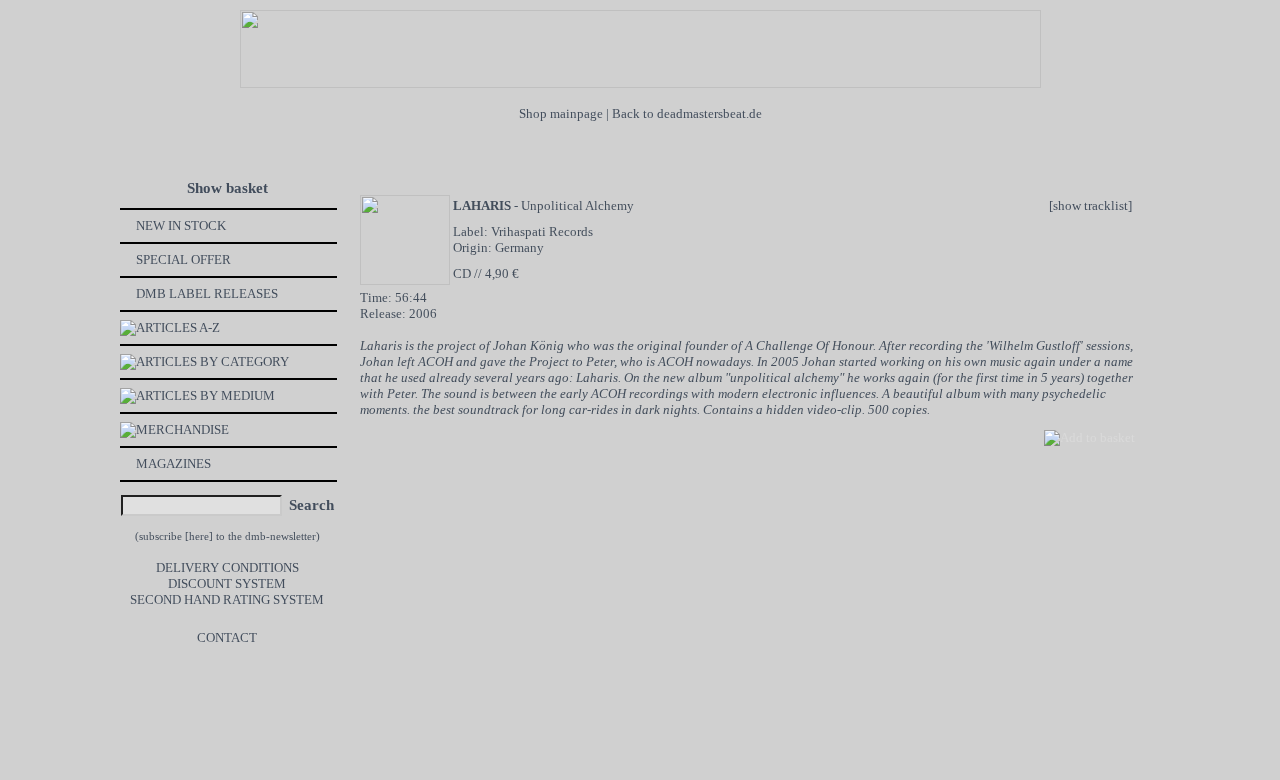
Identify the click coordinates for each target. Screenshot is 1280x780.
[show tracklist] (1090, 205)
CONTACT (227, 637)
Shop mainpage (561, 113)
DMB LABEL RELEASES (207, 293)
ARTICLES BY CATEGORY (212, 361)
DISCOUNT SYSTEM (227, 583)
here (199, 536)
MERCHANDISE (182, 429)
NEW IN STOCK (181, 225)
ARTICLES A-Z (178, 327)
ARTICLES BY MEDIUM (205, 395)
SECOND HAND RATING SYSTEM (227, 599)
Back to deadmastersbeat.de (687, 113)
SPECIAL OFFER (183, 259)
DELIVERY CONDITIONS (227, 567)
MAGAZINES (173, 463)
